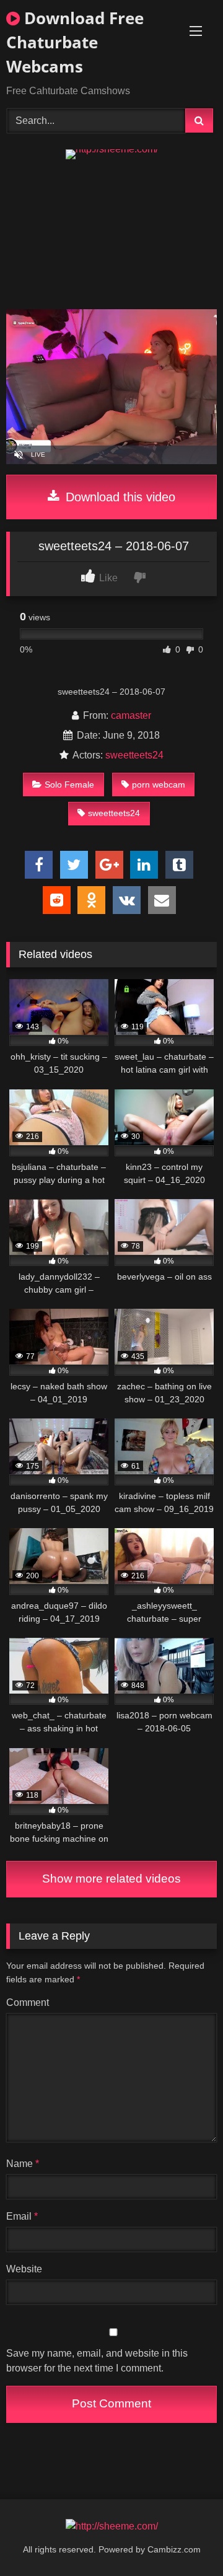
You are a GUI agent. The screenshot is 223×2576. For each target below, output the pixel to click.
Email (22, 2216)
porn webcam (159, 785)
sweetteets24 (134, 755)
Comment (28, 2002)
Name (23, 2164)
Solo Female (69, 785)
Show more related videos (111, 1879)
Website (24, 2269)
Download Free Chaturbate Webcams (75, 42)
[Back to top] (185, 2539)
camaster (131, 715)
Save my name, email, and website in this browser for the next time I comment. (97, 2361)
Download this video (119, 497)
